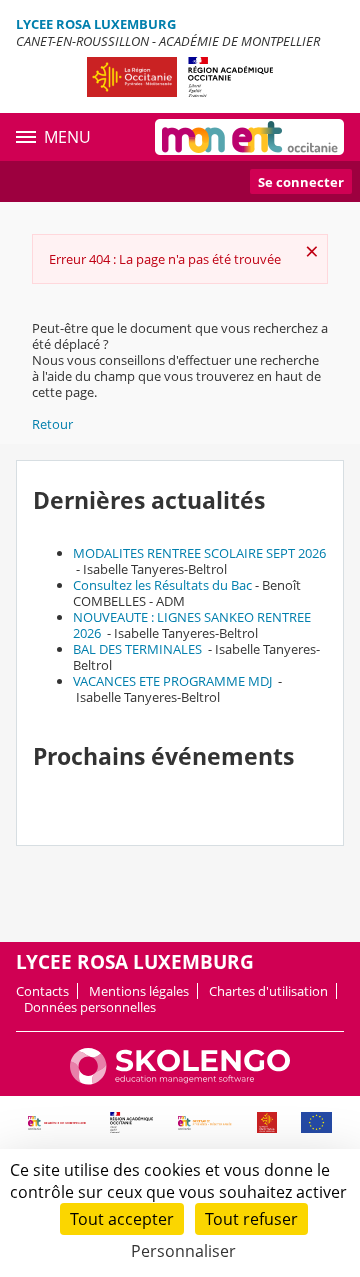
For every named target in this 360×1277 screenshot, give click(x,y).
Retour (52, 424)
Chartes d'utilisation (268, 991)
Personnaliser (183, 1251)
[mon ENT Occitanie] (249, 137)
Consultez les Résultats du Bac (162, 585)
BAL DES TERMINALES (139, 649)
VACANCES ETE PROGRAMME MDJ (174, 681)
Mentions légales (139, 991)
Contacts (42, 991)
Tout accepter (122, 1219)
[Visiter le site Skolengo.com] (180, 1080)
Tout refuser (251, 1219)
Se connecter (301, 182)
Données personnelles (90, 1007)
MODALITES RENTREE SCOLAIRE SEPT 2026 (199, 553)
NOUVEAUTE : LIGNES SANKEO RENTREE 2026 (192, 625)
